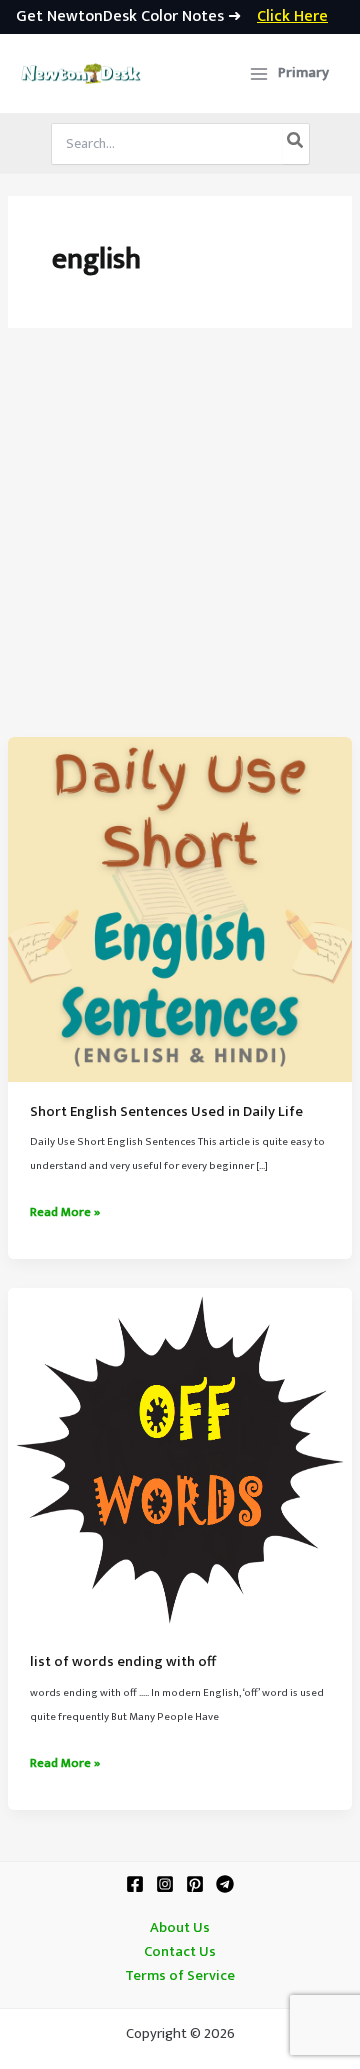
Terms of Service (180, 1976)
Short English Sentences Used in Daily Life (166, 1112)
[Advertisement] (180, 547)
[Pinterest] (195, 1884)
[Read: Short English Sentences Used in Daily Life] (180, 909)
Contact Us (180, 1952)
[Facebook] (135, 1884)
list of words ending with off (123, 1662)
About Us (180, 1928)
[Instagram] (165, 1884)
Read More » (65, 1213)
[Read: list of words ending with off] (180, 1460)
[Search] (296, 144)
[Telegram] (225, 1884)
